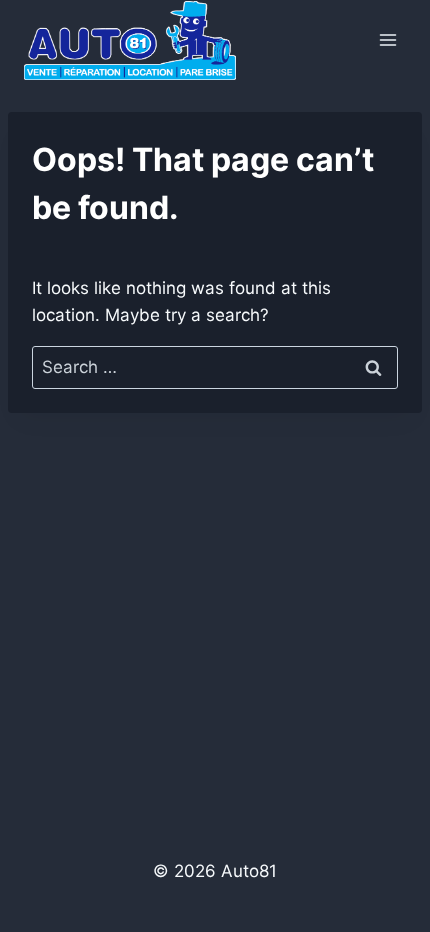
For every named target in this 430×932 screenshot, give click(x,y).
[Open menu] (387, 39)
